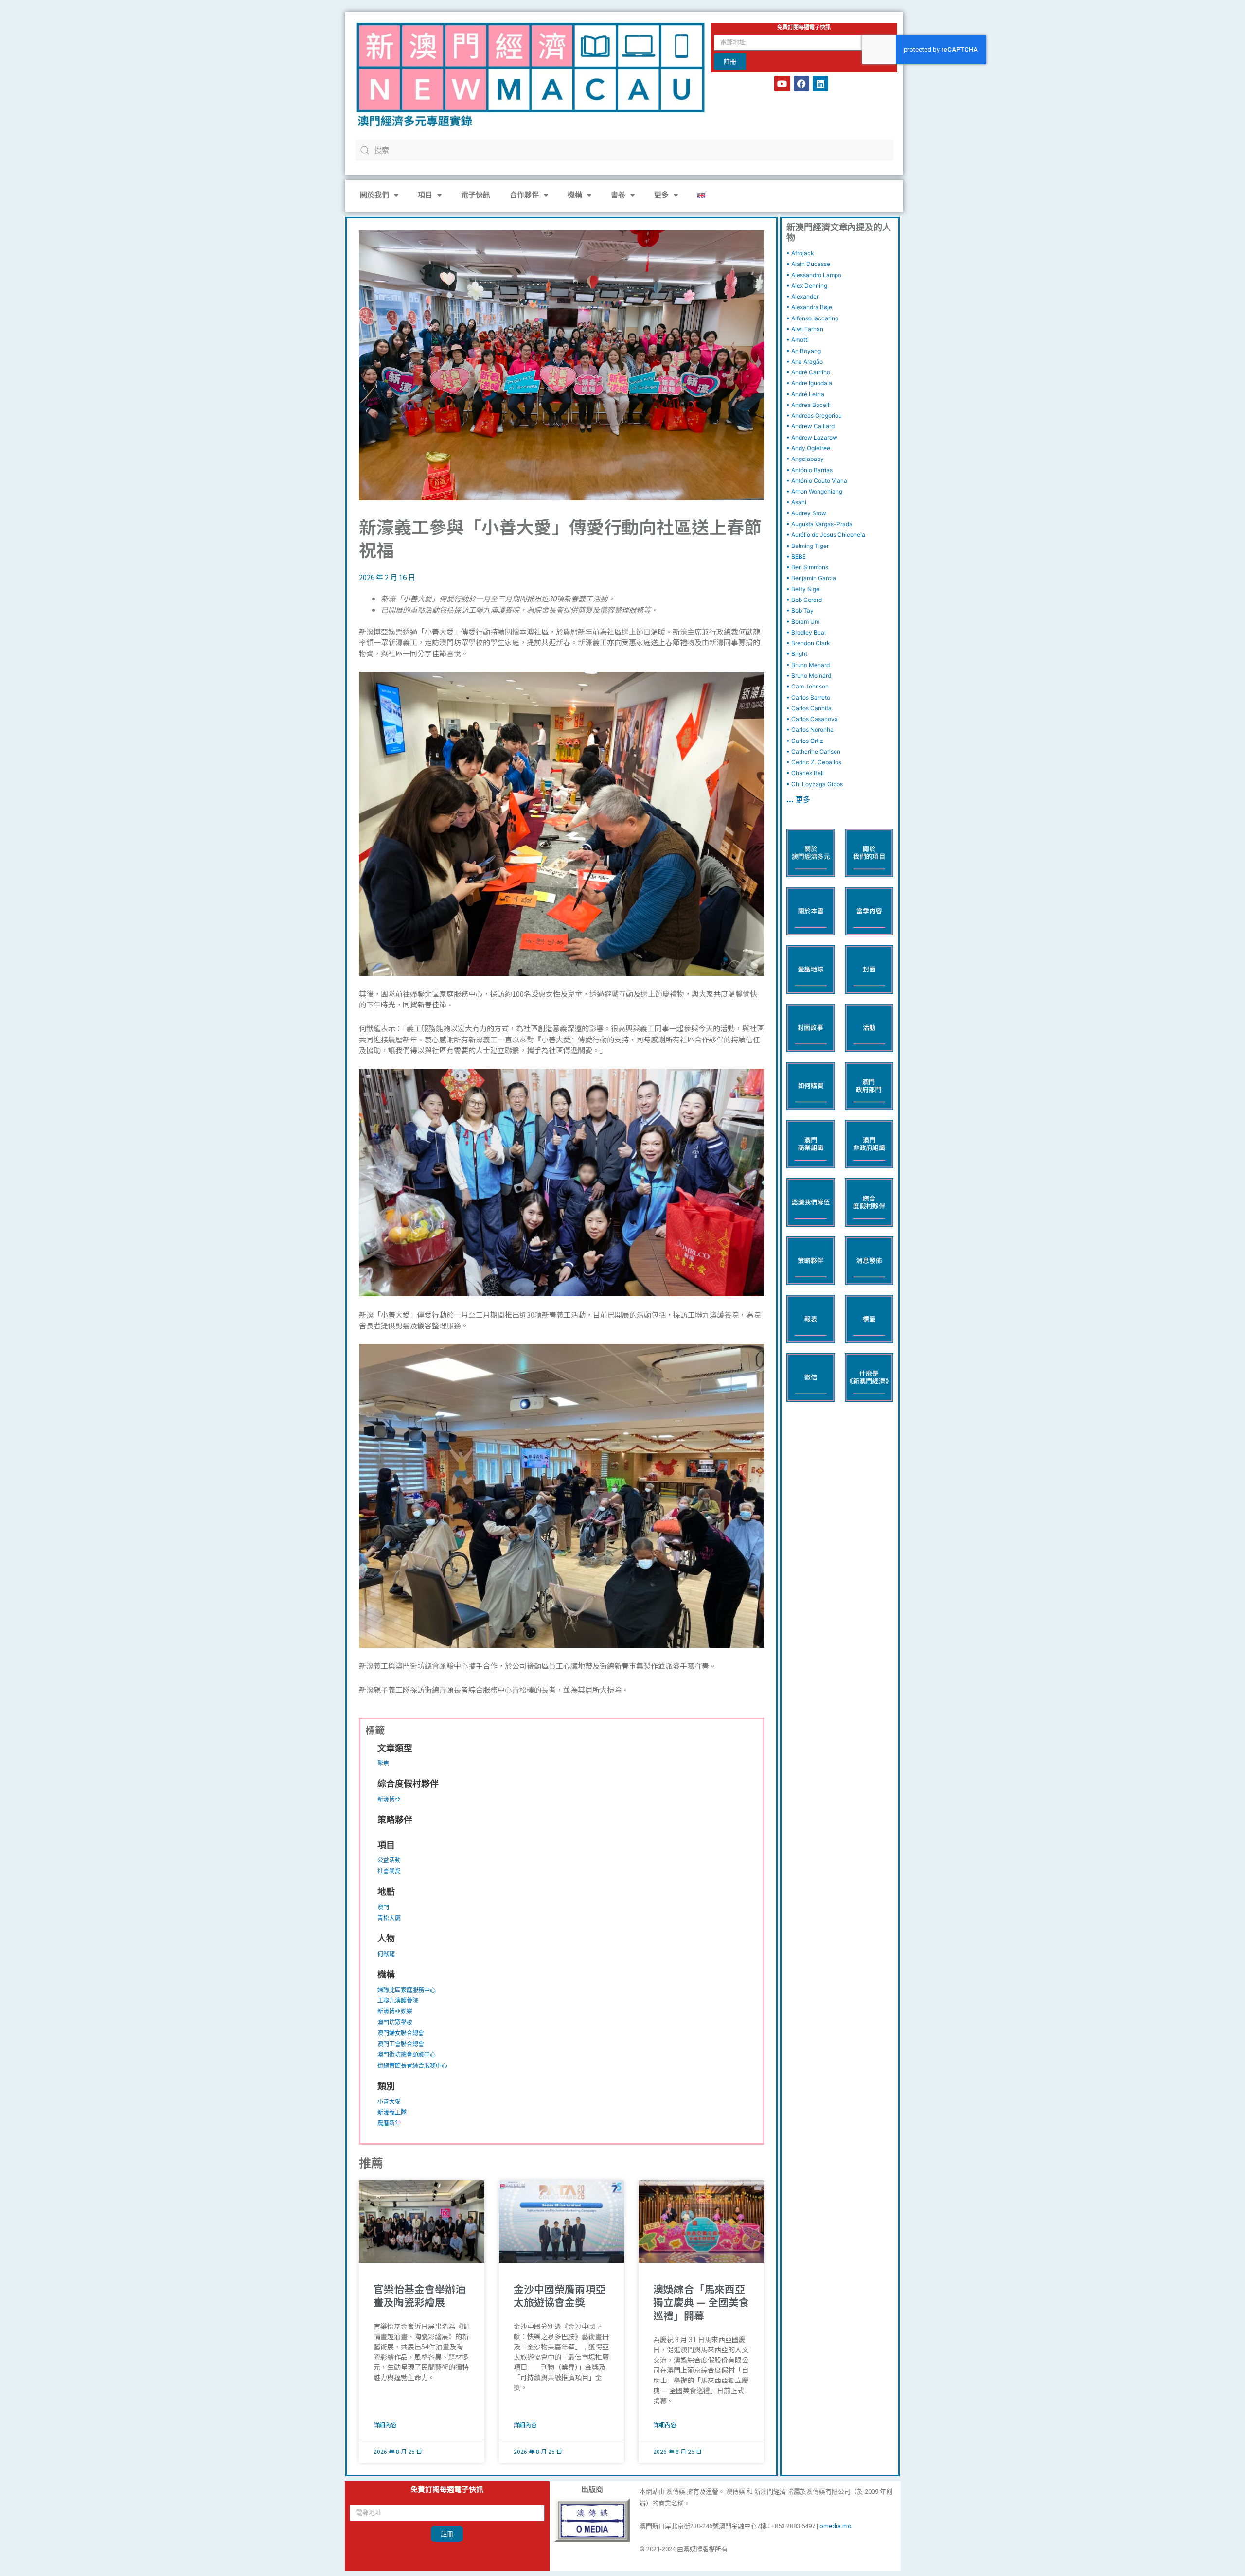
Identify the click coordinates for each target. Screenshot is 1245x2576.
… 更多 (798, 801)
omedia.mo (836, 2526)
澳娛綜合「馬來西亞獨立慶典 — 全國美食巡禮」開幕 (701, 2302)
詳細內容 (385, 2425)
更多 (661, 196)
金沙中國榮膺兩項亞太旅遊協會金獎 (560, 2295)
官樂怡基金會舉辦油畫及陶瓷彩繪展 (419, 2295)
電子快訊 (476, 196)
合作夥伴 (524, 196)
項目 (425, 196)
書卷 (618, 196)
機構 (575, 196)
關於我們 (374, 196)
